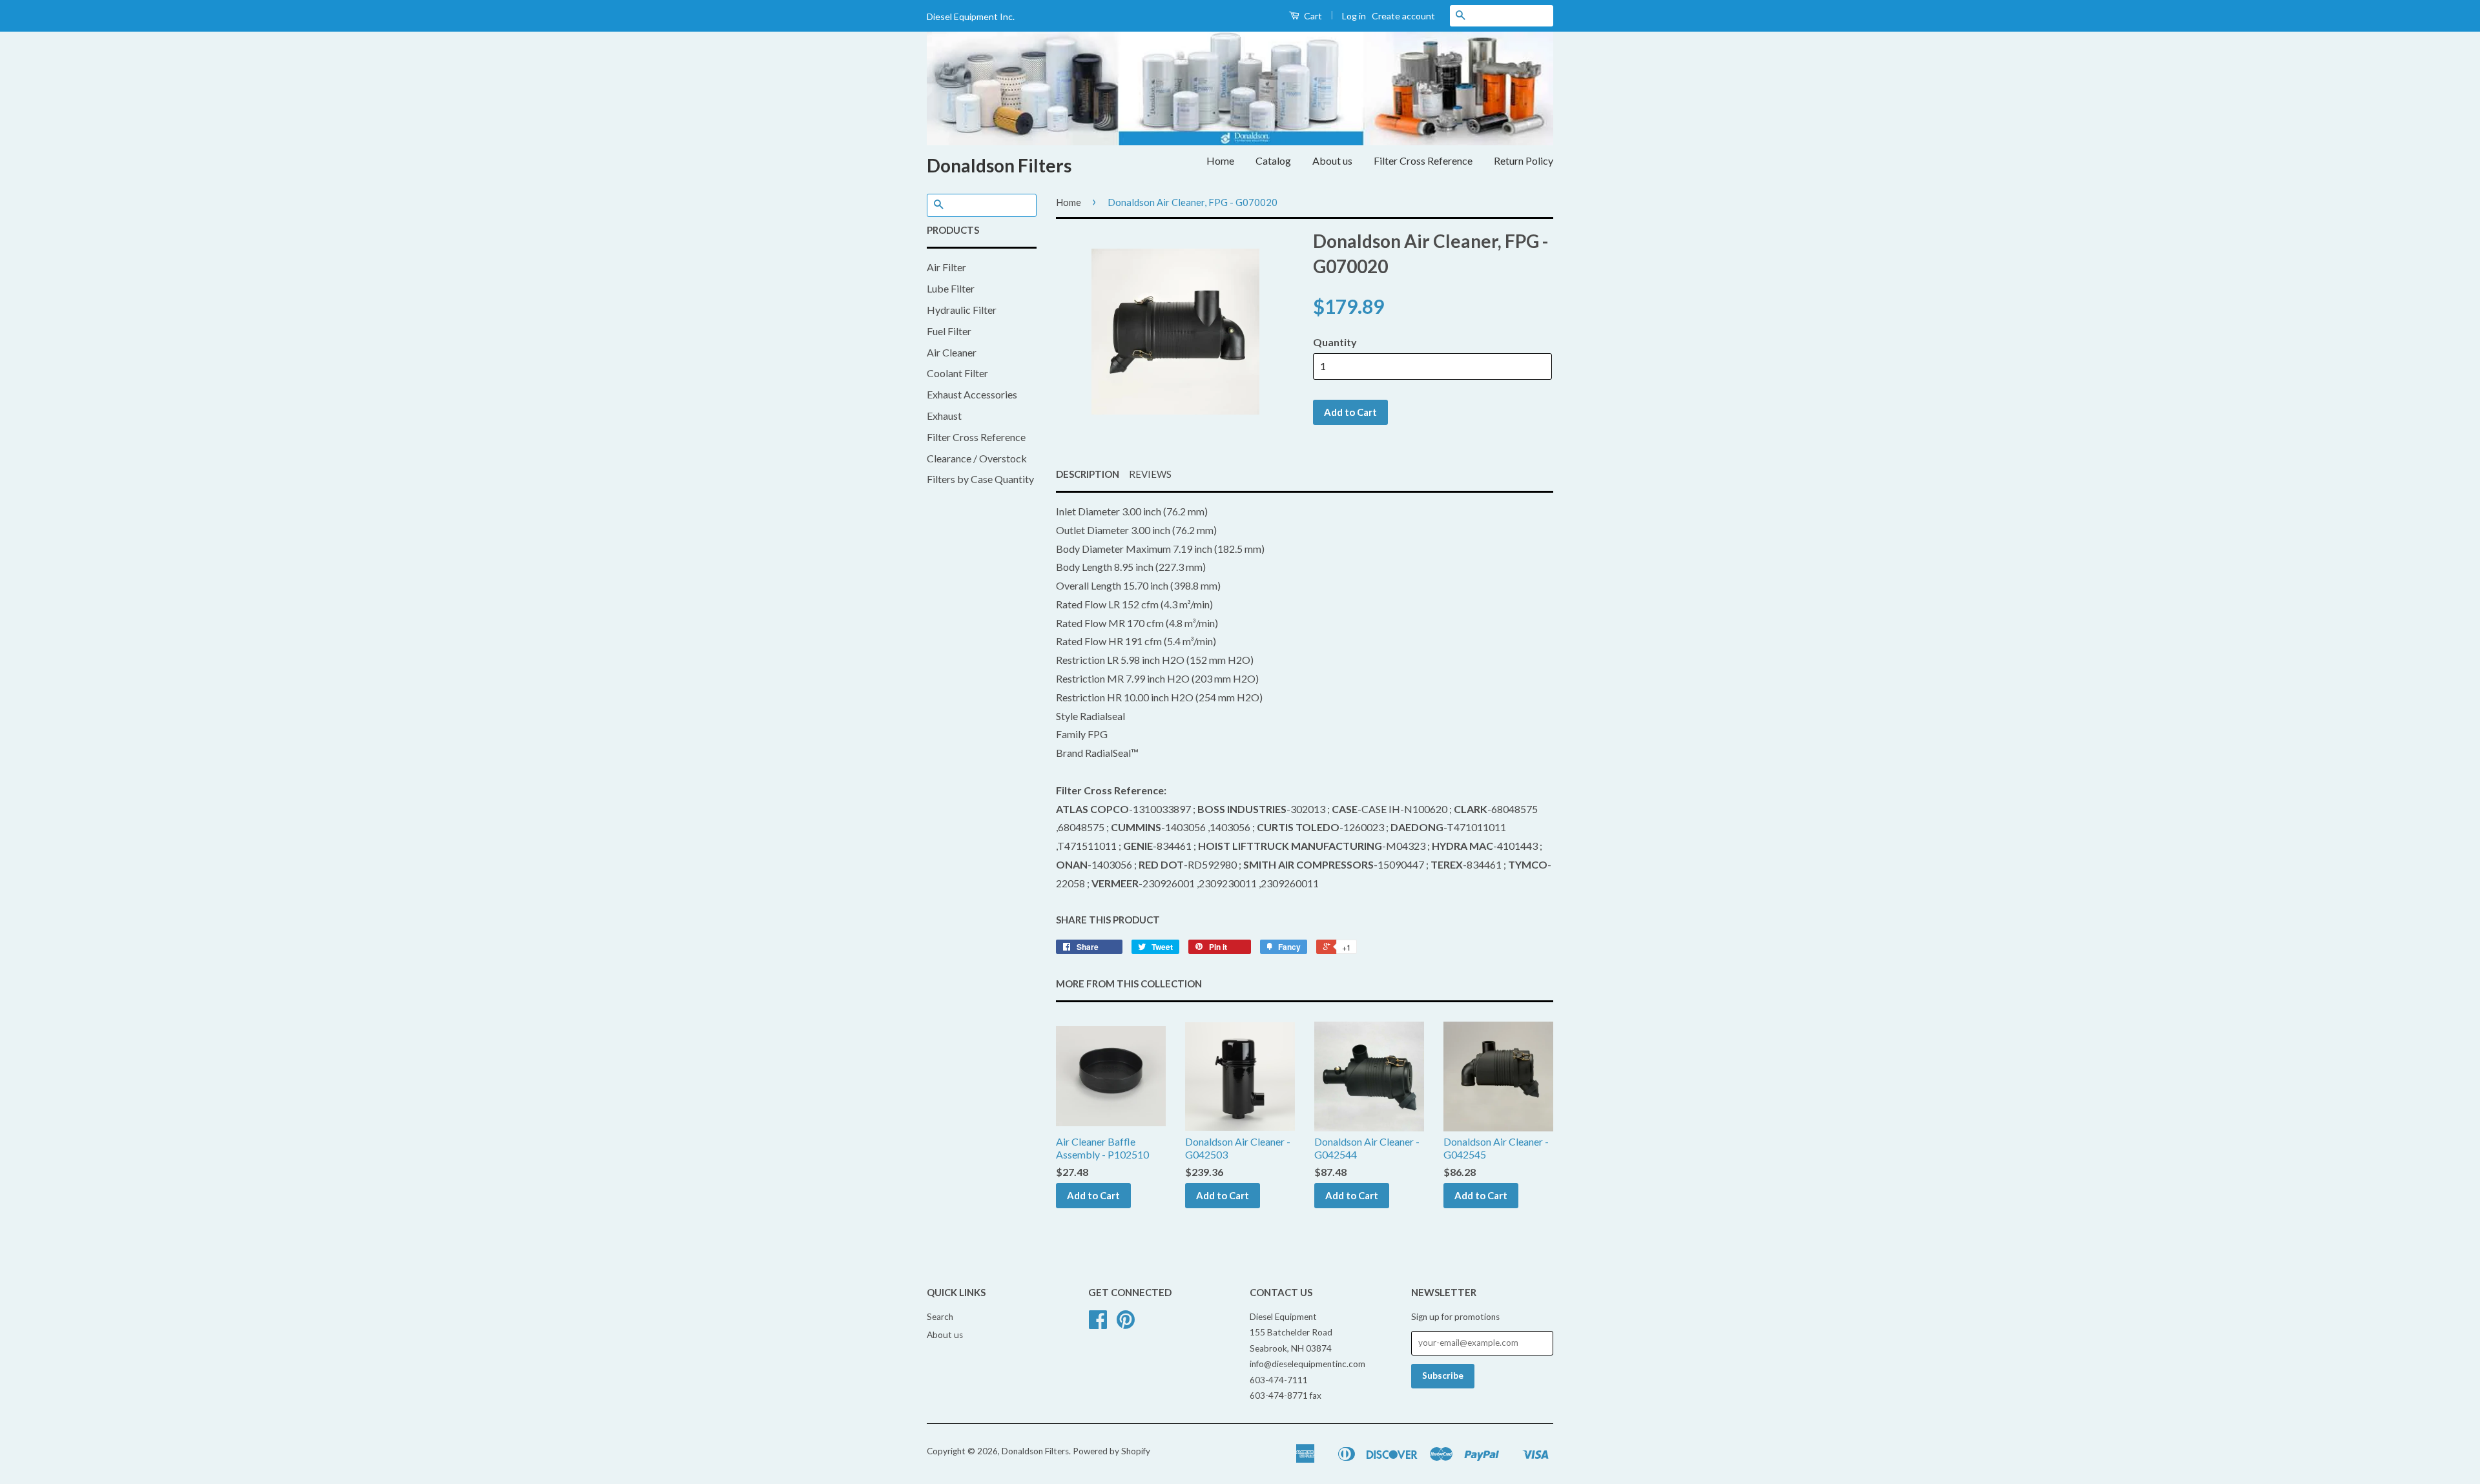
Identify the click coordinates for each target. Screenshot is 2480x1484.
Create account (1403, 16)
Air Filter (946, 267)
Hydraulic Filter (962, 310)
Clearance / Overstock (977, 458)
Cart (1312, 16)
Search (940, 1317)
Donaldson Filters (999, 165)
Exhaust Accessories (972, 394)
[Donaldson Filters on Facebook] (1098, 1324)
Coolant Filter (957, 373)
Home (1220, 160)
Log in (1354, 16)
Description (1088, 474)
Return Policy (1524, 160)
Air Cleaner (952, 352)
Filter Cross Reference (1423, 160)
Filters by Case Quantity (980, 479)
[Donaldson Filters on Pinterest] (1126, 1324)
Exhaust (944, 416)
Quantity (1335, 342)
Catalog (1273, 160)
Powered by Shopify (1111, 1451)
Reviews (1150, 474)
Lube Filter (951, 288)
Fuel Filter (949, 331)
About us (1332, 160)
